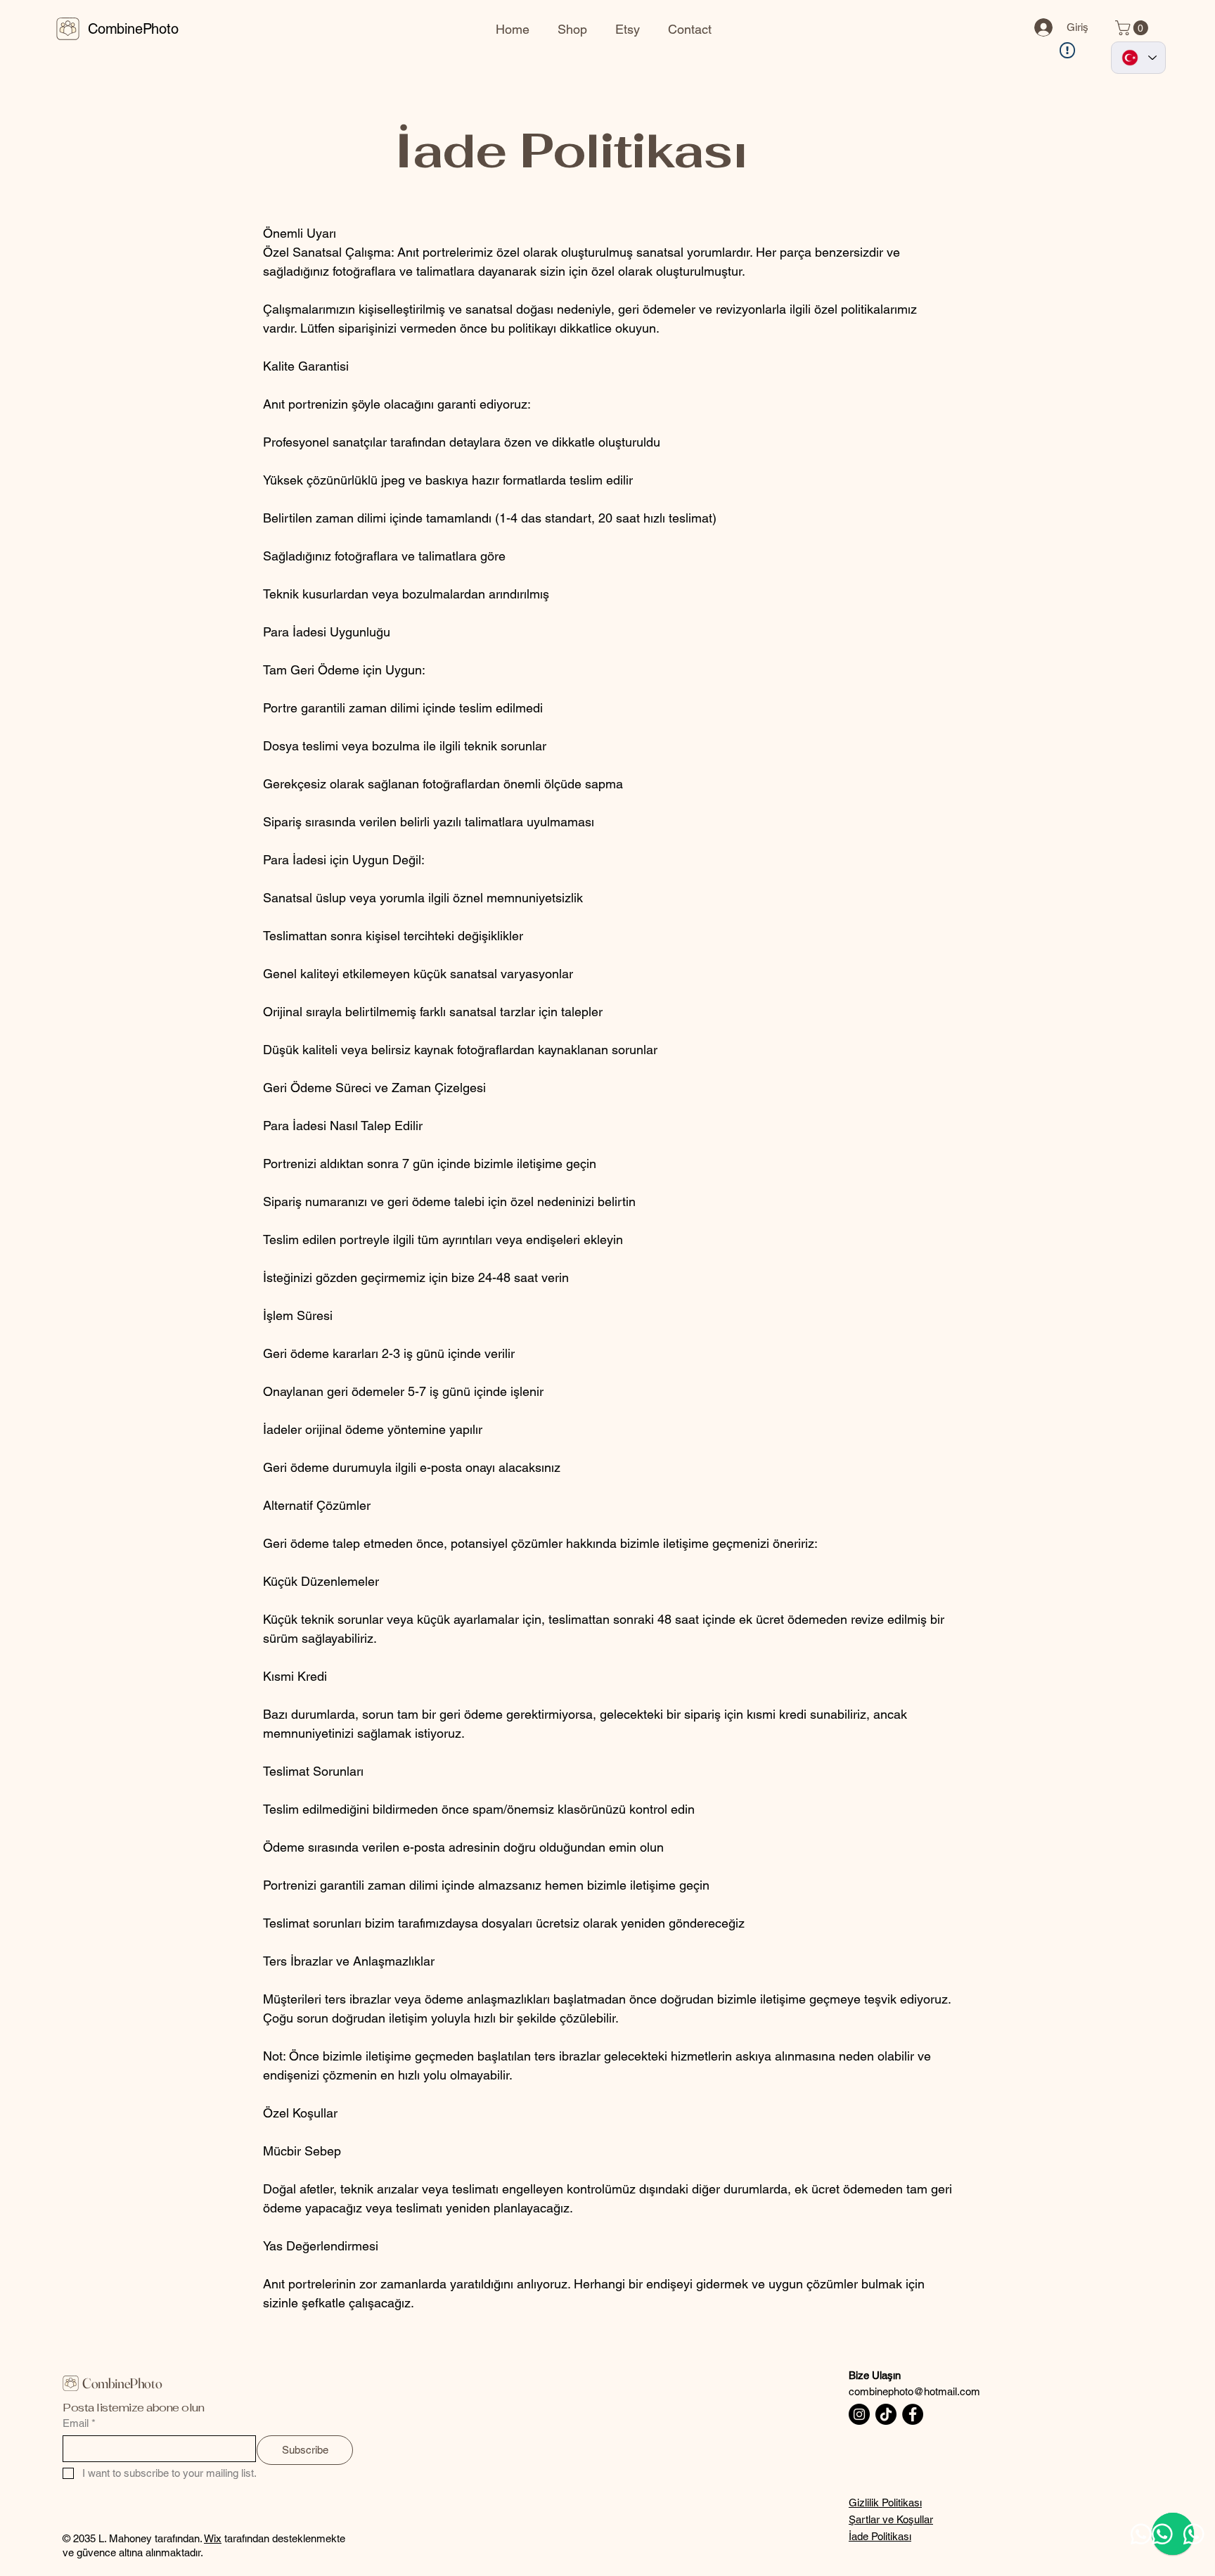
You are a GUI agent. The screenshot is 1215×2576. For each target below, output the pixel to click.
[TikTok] (886, 2414)
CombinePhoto (133, 29)
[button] (1133, 28)
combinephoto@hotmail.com (914, 2391)
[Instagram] (859, 2414)
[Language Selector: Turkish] (1138, 58)
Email (79, 2423)
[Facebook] (913, 2414)
